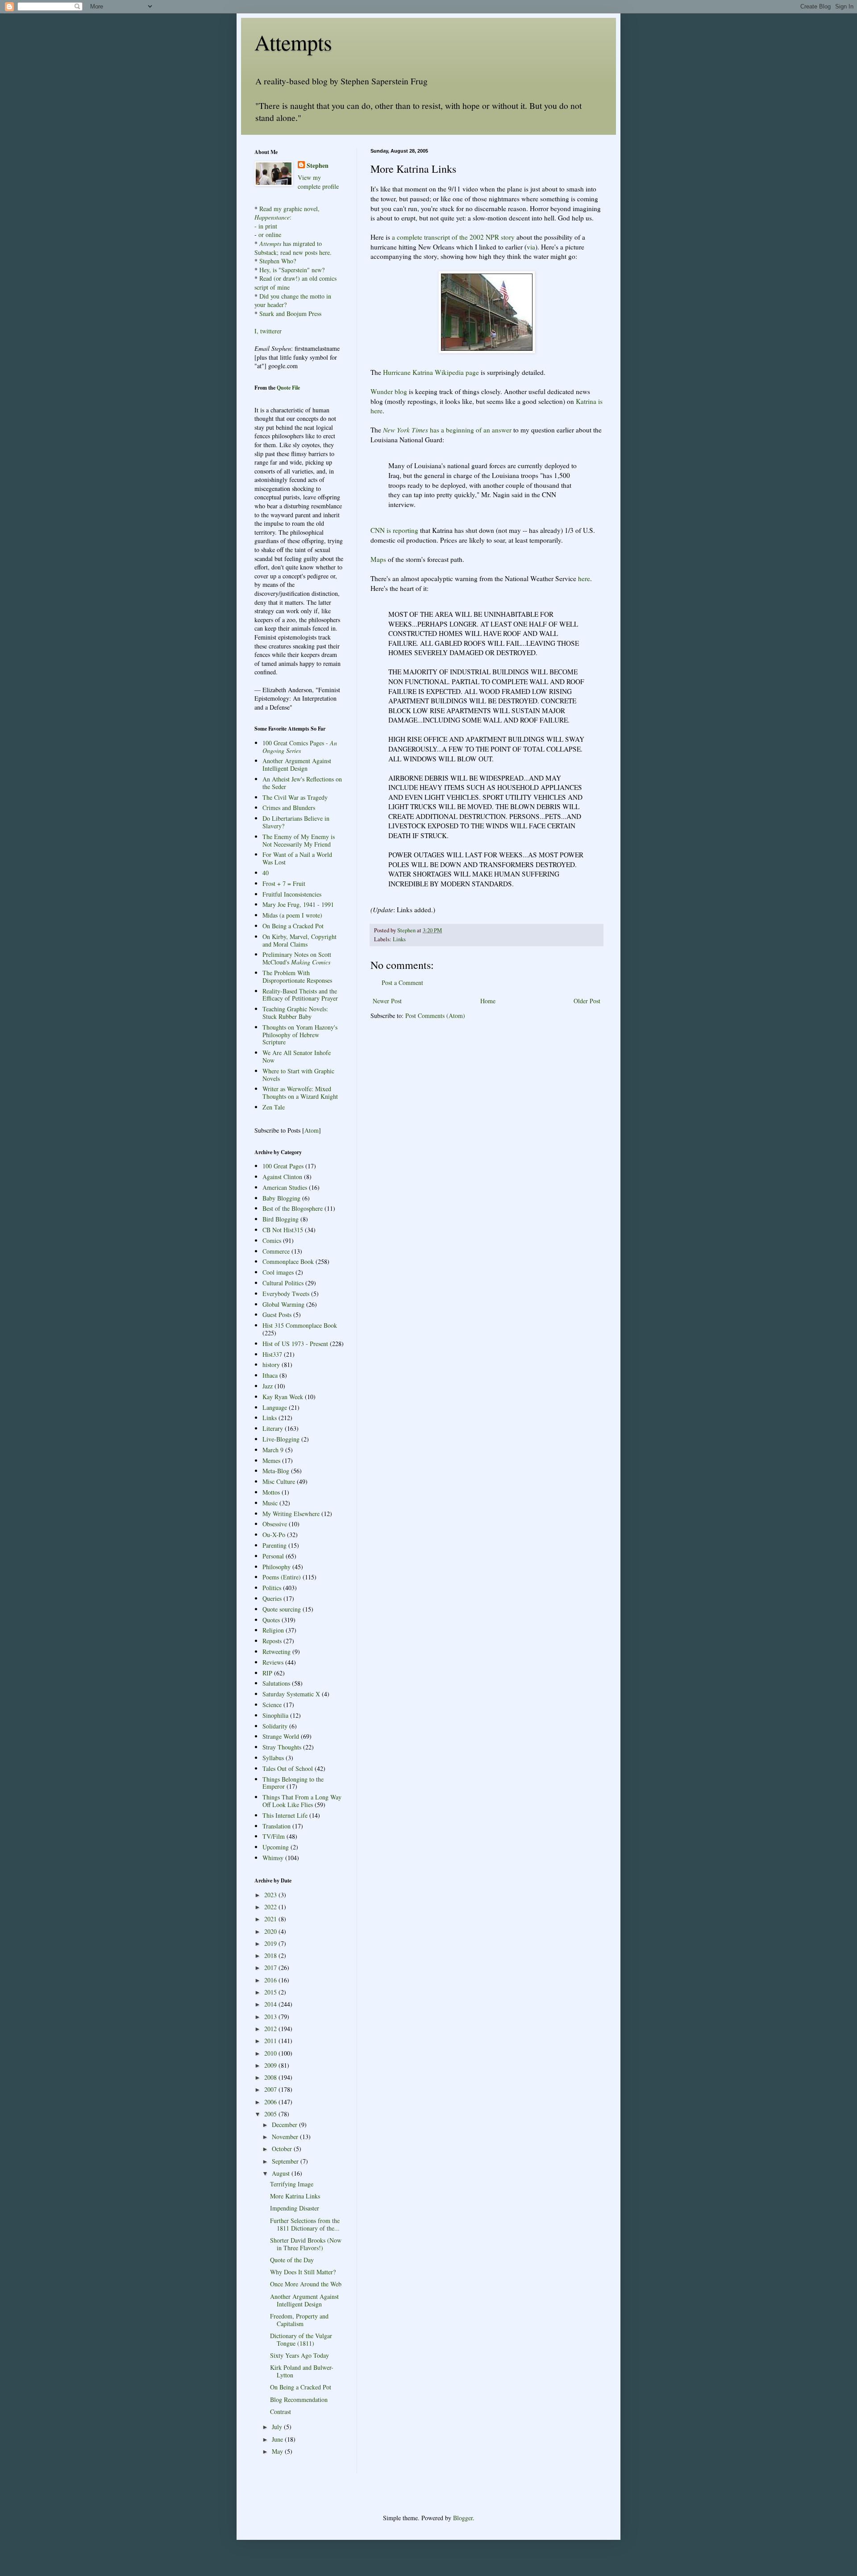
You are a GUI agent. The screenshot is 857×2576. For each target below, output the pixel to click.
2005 (271, 2114)
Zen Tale (274, 1107)
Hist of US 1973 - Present (295, 1344)
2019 (271, 1943)
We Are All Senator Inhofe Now (297, 1056)
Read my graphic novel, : (287, 213)
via (531, 247)
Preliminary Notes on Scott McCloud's (297, 958)
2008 (271, 2077)
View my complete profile (318, 182)
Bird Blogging (281, 1219)
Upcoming (276, 1847)
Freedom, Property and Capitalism (299, 2320)
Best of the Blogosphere (293, 1208)
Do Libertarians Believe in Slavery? (296, 822)
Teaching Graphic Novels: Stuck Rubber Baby (295, 1013)
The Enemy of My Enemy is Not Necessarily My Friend (299, 840)
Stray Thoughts (282, 1747)
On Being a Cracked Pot (293, 926)
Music (270, 1503)
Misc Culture (279, 1481)
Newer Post (387, 1001)
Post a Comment (402, 983)
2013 (271, 2017)
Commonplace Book (288, 1261)
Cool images (278, 1272)
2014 (271, 2004)
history (271, 1365)
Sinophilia (275, 1715)
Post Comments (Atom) (435, 1016)
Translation (277, 1826)
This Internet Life (285, 1815)
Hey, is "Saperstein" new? (292, 270)
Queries (272, 1598)
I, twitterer (268, 331)
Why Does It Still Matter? (303, 2272)
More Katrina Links (295, 2196)
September (286, 2161)
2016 (271, 1980)
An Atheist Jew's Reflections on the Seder (302, 783)
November (286, 2137)
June (278, 2439)
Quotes (271, 1620)
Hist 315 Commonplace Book (300, 1325)
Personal (273, 1556)
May (278, 2451)
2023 (271, 1895)
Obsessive (275, 1524)
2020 (271, 1931)
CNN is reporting (394, 530)
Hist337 (272, 1354)
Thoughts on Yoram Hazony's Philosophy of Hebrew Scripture (300, 1035)
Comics (272, 1240)
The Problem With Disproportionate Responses (297, 976)
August (282, 2173)
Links (399, 939)
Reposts (272, 1641)
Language (275, 1407)
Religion (273, 1630)
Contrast (281, 2412)
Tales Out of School (288, 1768)
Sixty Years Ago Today (300, 2355)
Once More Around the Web (306, 2284)
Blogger (463, 2518)
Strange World (281, 1736)
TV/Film (274, 1836)
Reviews (273, 1662)
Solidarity (275, 1726)
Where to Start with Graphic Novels (298, 1075)
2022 (271, 1907)
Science (272, 1705)
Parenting (275, 1545)
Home (488, 1001)
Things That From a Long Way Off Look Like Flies (302, 1801)
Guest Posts (277, 1315)
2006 (271, 2102)
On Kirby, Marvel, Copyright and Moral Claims (300, 940)
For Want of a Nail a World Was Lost (297, 858)
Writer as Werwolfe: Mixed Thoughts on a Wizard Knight (300, 1093)
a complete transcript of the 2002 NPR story (453, 237)
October (283, 2149)
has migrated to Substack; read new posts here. (293, 248)
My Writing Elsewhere (291, 1514)
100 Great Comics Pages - (300, 747)
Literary (273, 1428)
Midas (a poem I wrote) (292, 915)
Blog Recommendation (299, 2399)
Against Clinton (282, 1177)
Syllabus (273, 1758)
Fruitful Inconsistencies (292, 894)
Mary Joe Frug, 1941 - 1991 (298, 904)
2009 (271, 2065)
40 (266, 873)
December (285, 2125)
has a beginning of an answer (447, 430)
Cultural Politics (283, 1283)
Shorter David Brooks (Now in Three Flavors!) (306, 2244)
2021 (271, 1919)
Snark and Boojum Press (289, 314)
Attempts (293, 42)
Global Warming (283, 1304)
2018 (271, 1955)
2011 (271, 2041)
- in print (266, 226)
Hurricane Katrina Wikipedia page (431, 372)
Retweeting (277, 1652)
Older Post (587, 1001)
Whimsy (273, 1858)
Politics (272, 1588)
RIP (267, 1673)
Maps (378, 559)
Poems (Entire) (282, 1577)
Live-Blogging (281, 1439)
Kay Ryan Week (283, 1397)
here (584, 578)
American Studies (285, 1187)
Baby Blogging (281, 1198)
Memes (271, 1460)
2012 (271, 2029)
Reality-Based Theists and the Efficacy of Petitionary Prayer (300, 995)
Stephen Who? (278, 261)
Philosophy (277, 1567)
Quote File (288, 388)
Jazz (268, 1386)
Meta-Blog (276, 1471)
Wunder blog (389, 391)
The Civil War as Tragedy (295, 797)
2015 (271, 1992)
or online (270, 235)
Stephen (318, 166)
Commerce (276, 1251)
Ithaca (270, 1375)
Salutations (276, 1683)
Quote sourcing (282, 1609)
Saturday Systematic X (291, 1694)
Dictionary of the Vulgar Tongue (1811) (301, 2339)
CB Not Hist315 (283, 1230)
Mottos (271, 1492)
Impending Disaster (295, 2208)
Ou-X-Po (274, 1535)
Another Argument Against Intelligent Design (297, 764)
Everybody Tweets (286, 1294)
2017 (271, 1967)
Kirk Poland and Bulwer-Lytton (302, 2371)
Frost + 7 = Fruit (284, 883)
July (278, 2427)
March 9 (273, 1450)
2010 (271, 2053)
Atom (312, 1130)
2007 (271, 2089)
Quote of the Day (292, 2260)
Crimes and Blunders (289, 808)
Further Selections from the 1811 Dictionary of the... (305, 2224)
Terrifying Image (292, 2184)
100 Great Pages (283, 1166)
